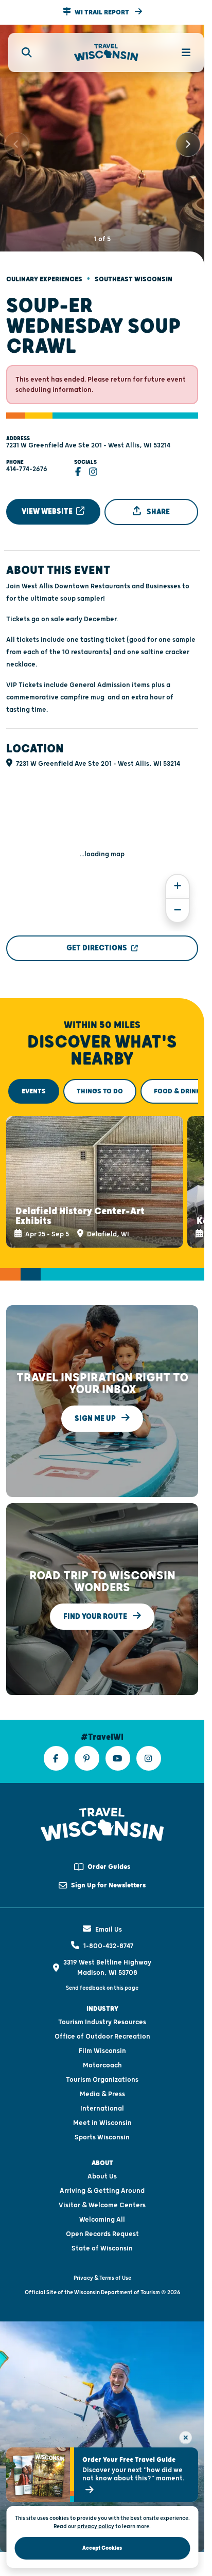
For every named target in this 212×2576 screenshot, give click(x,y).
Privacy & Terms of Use (102, 2264)
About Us (102, 2163)
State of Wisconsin (102, 2235)
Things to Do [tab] (100, 1083)
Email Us (109, 1916)
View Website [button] (48, 503)
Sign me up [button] (96, 1405)
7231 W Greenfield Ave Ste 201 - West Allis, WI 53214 (88, 437)
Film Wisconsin (102, 2037)
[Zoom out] (178, 902)
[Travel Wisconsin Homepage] (106, 53)
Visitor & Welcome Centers (102, 2191)
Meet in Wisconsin (102, 2109)
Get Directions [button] (97, 939)
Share (157, 503)
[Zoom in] (178, 878)
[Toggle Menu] (180, 52)
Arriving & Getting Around (102, 2177)
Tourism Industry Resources (102, 2008)
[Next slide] (188, 140)
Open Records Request (102, 2220)
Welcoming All (102, 2206)
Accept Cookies (102, 2548)
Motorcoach (102, 2051)
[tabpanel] (102, 1170)
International (102, 2095)
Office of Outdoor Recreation (102, 2023)
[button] (102, 12)
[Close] (185, 2437)
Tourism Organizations (102, 2066)
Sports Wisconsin (102, 2123)
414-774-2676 (27, 460)
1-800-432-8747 (108, 1932)
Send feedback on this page (102, 1974)
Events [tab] (34, 1083)
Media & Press (102, 2080)
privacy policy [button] (96, 2526)
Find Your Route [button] (96, 1603)
